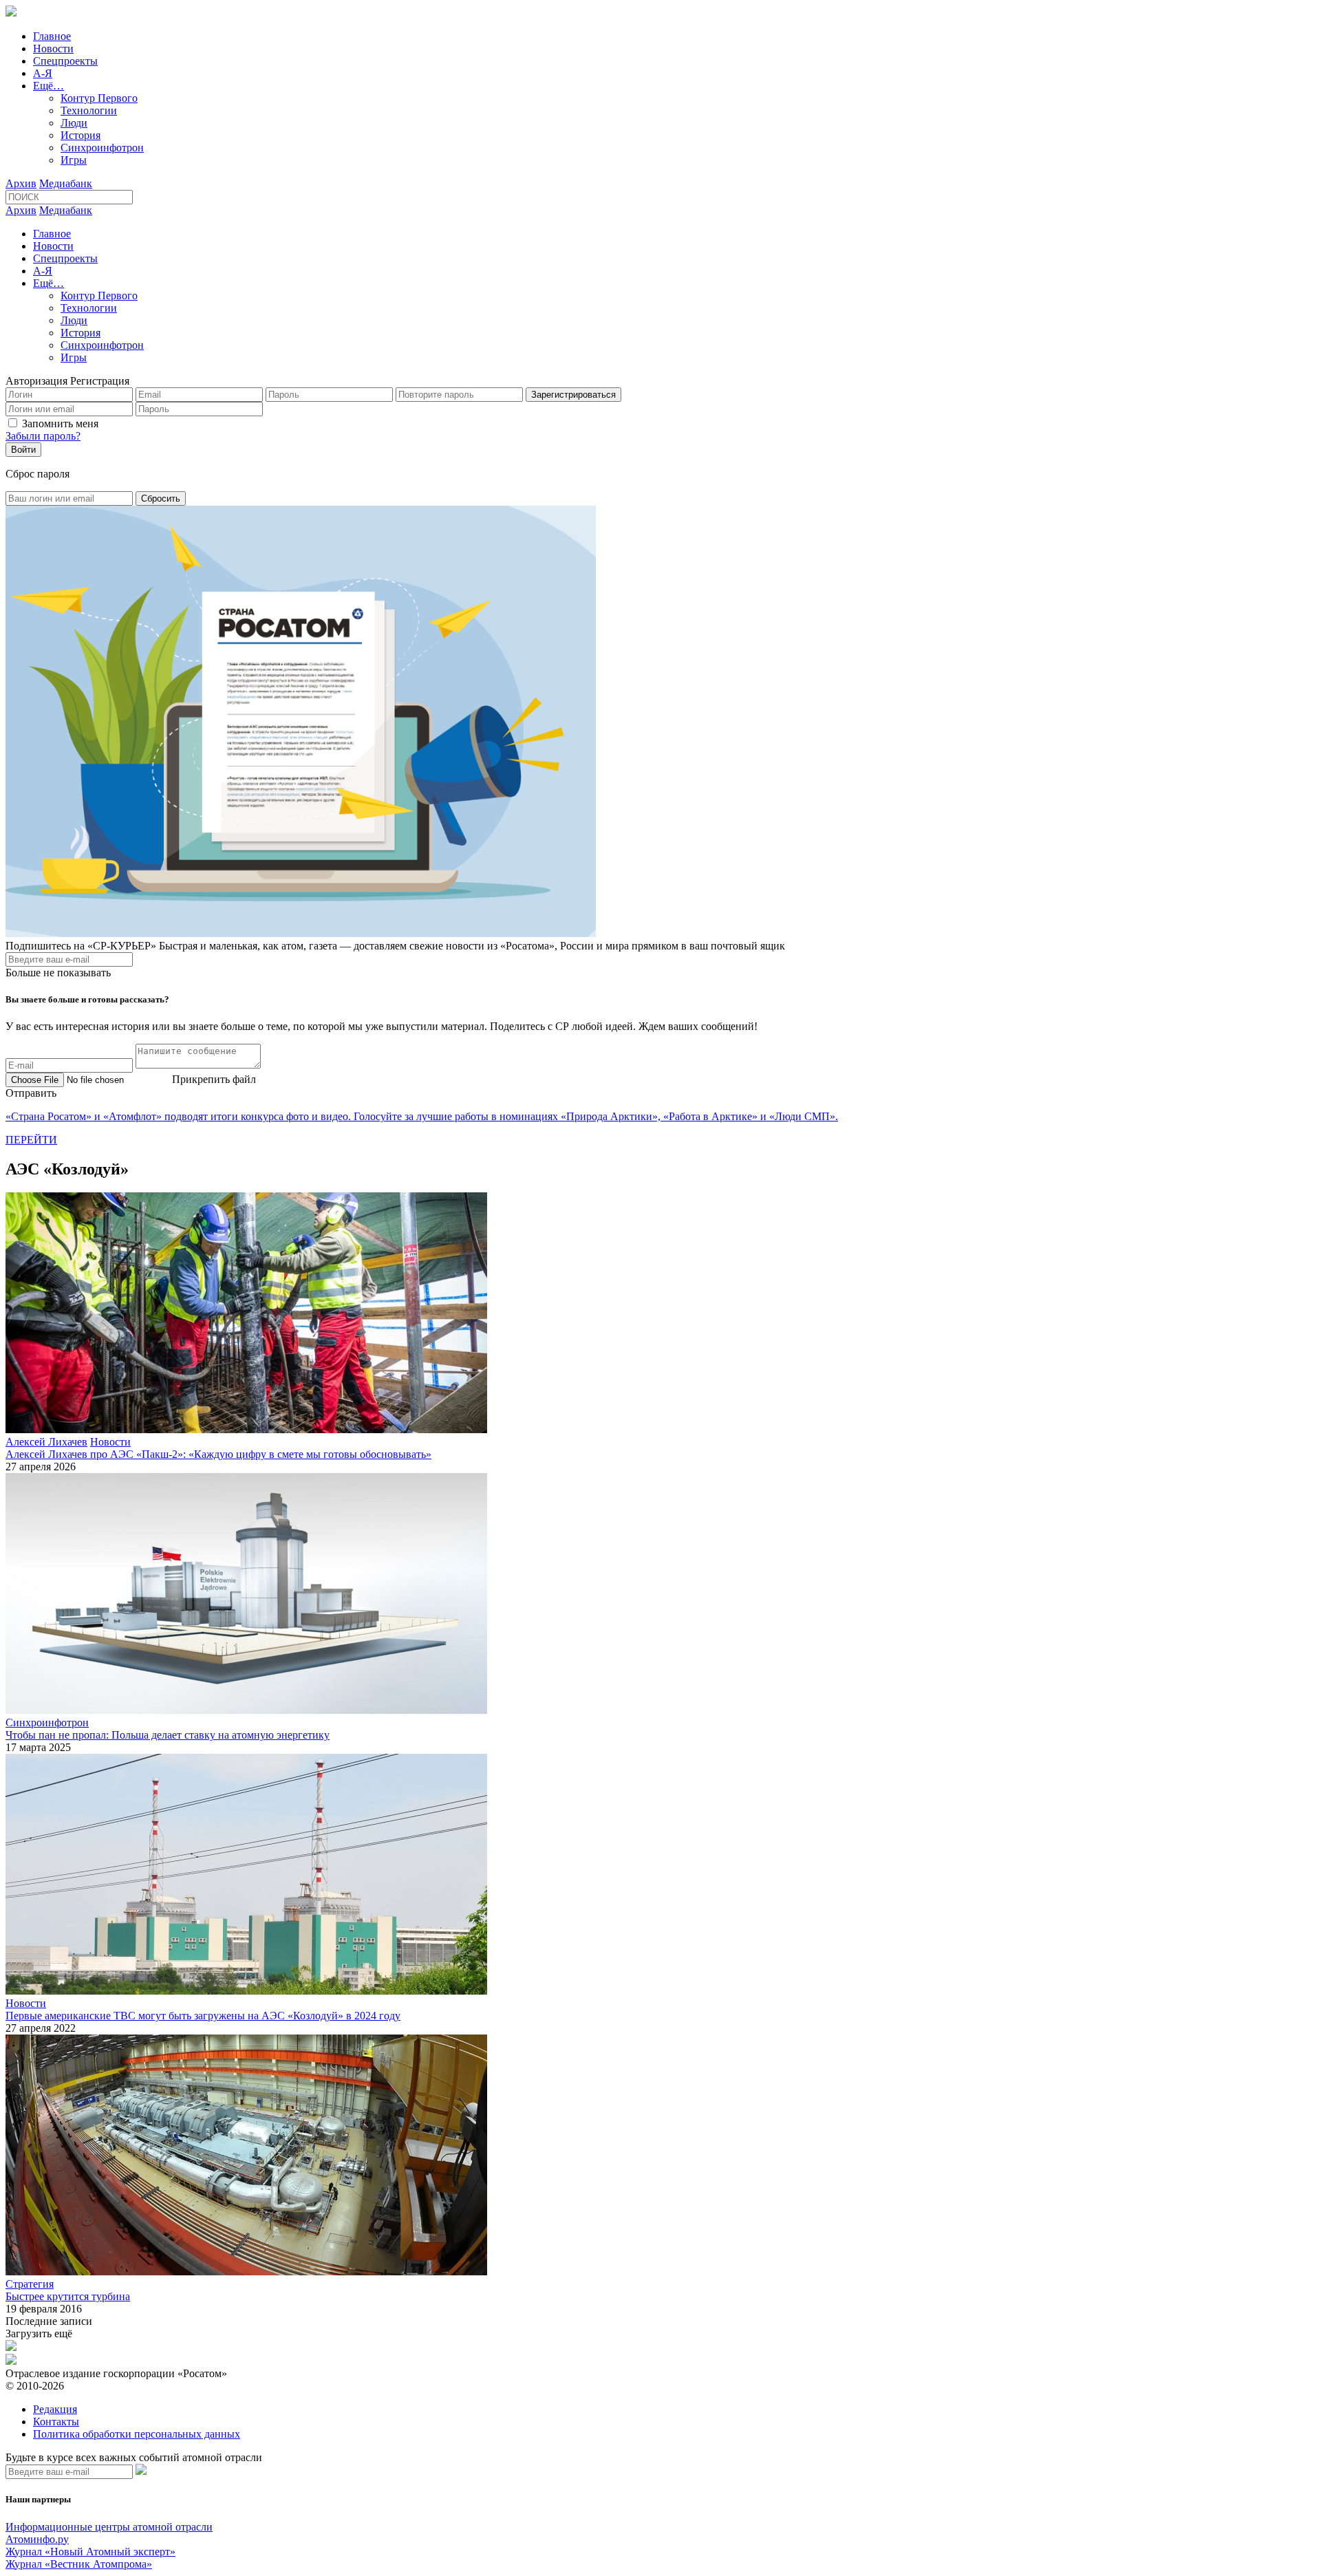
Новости (53, 49)
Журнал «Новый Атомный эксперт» (90, 2552)
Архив (21, 183)
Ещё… (49, 86)
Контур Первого (99, 98)
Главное (52, 36)
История (80, 135)
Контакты (56, 2422)
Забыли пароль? (43, 436)
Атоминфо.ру (37, 2539)
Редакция (55, 2409)
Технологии (89, 110)
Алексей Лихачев (46, 1442)
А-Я (43, 73)
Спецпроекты (65, 61)
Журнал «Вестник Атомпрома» (79, 2564)
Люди (74, 123)
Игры (74, 160)
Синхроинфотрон (102, 148)
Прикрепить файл (214, 1079)
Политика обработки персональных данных (137, 2434)
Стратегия (30, 2284)
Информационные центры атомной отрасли (109, 2527)
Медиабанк (66, 183)
